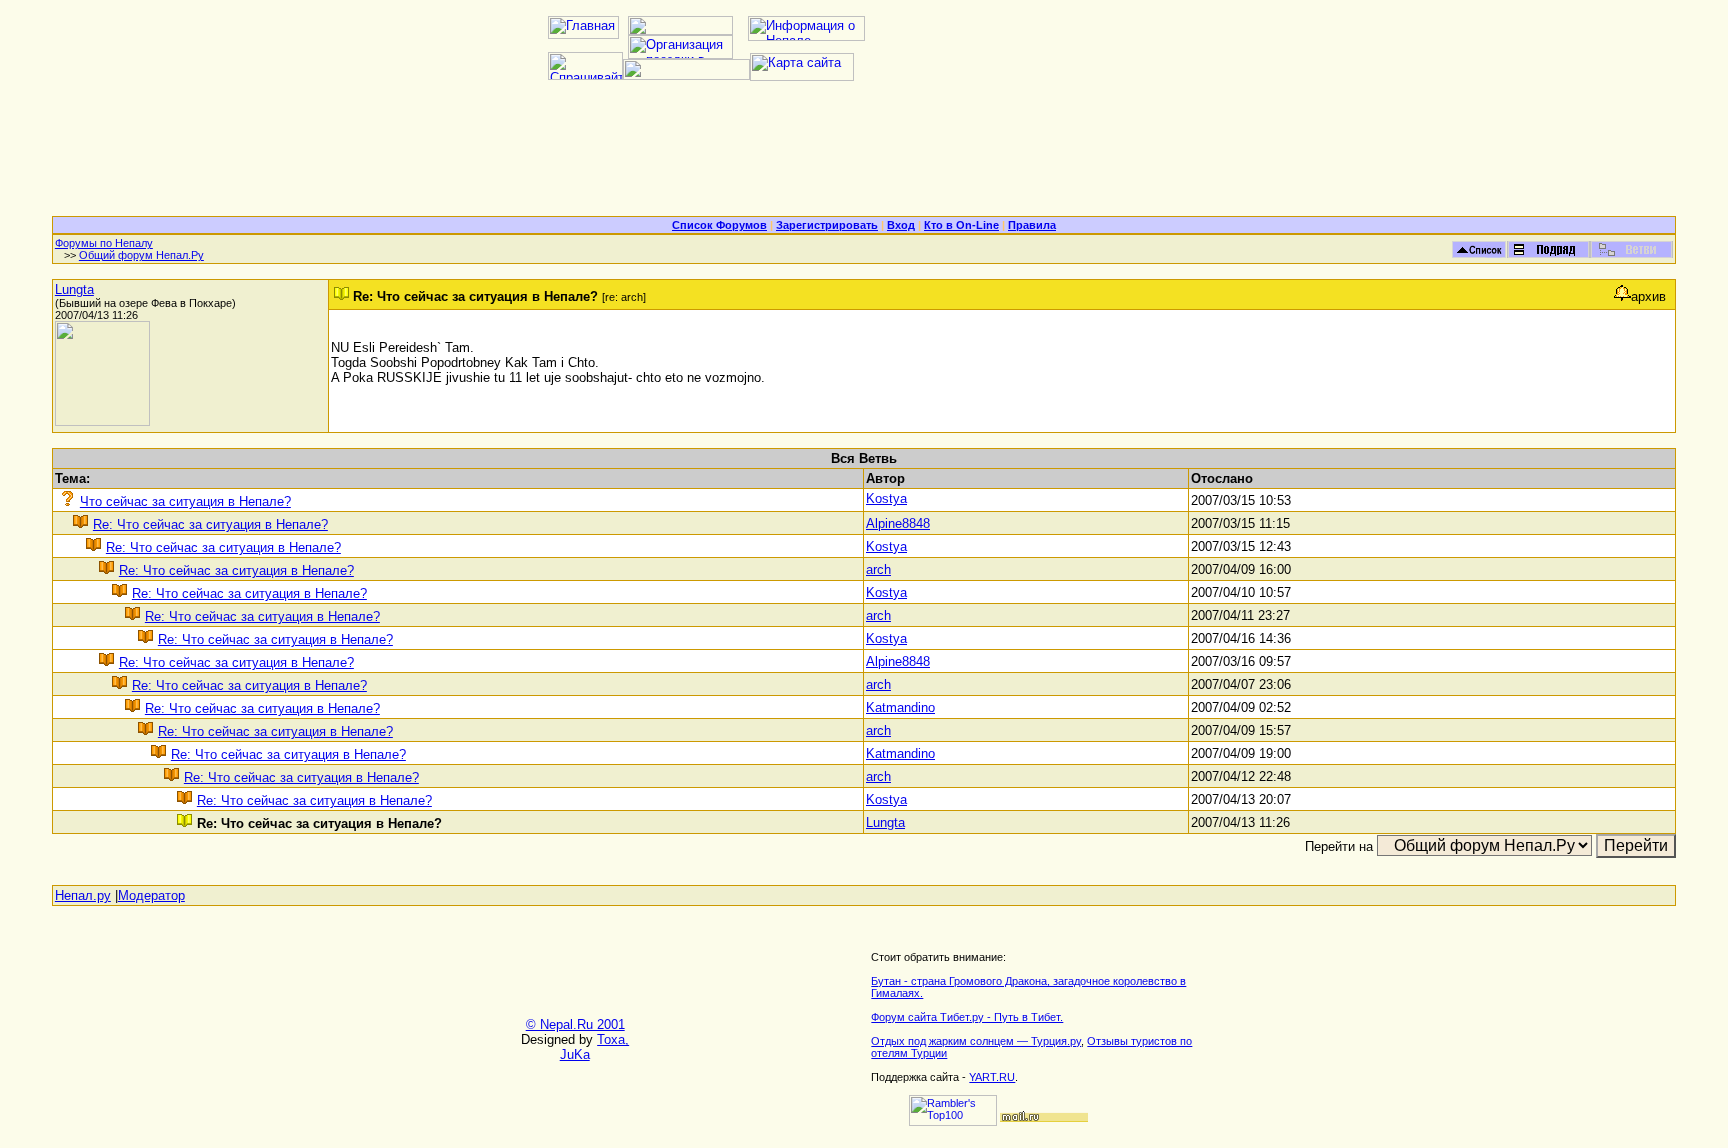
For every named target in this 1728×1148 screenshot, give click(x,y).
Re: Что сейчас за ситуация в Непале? (210, 524)
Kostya (886, 498)
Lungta (74, 289)
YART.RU (992, 1077)
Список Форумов (719, 225)
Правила (1032, 225)
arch (878, 569)
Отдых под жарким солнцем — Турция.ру (976, 1041)
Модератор (151, 895)
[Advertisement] (864, 156)
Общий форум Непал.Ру (141, 255)
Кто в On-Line (961, 225)
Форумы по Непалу (104, 243)
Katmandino (900, 707)
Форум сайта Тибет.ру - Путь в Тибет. (967, 1017)
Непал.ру (83, 895)
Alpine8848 (898, 523)
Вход (901, 225)
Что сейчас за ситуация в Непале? (185, 501)
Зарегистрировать (827, 225)
